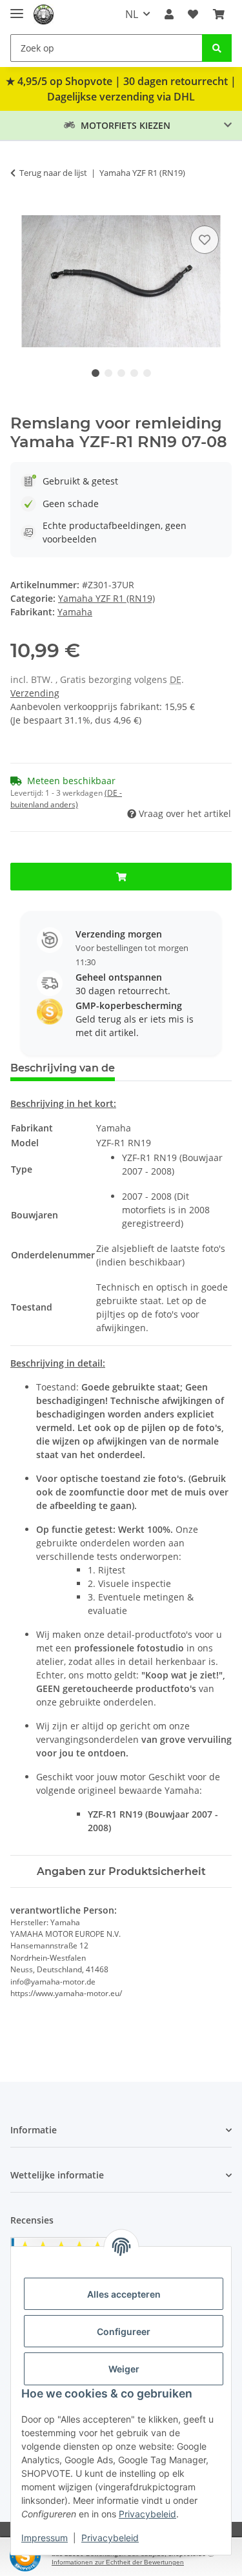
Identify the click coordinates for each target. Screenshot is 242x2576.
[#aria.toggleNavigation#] (17, 8)
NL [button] (132, 14)
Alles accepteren (124, 2294)
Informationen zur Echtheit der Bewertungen (118, 2562)
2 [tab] (108, 373)
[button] (169, 14)
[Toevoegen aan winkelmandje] (21, 208)
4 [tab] (134, 373)
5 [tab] (147, 373)
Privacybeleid (147, 2514)
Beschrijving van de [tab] (63, 1068)
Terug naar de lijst (53, 173)
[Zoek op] (217, 48)
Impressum (45, 2538)
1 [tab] (96, 373)
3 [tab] (121, 373)
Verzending (35, 693)
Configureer (124, 2331)
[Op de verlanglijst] (205, 240)
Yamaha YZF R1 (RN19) (106, 598)
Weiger (124, 2369)
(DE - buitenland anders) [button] (66, 799)
